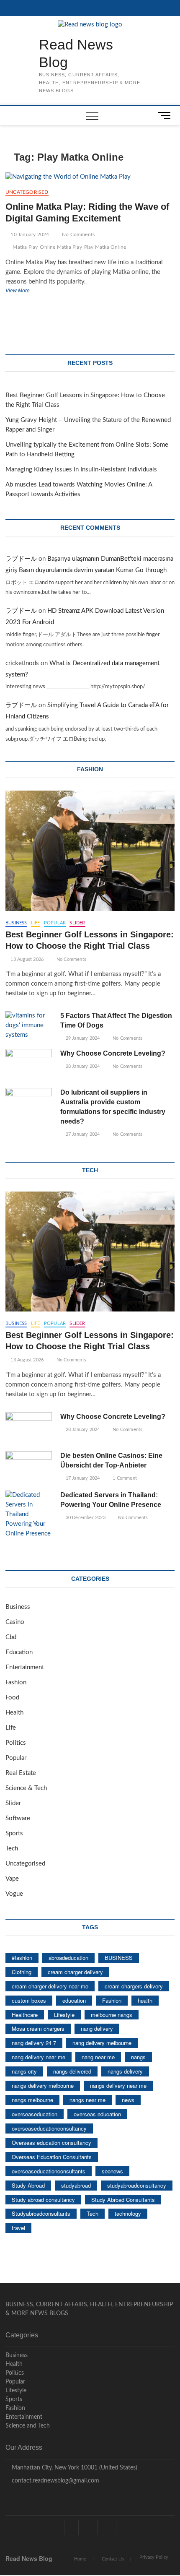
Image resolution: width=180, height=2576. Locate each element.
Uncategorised (27, 192)
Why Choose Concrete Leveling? (113, 1053)
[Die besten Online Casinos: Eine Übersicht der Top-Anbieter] (29, 1468)
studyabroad (76, 2185)
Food (12, 1698)
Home (80, 2559)
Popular (55, 923)
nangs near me (87, 2100)
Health (14, 1713)
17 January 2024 (82, 1478)
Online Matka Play (61, 247)
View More (30, 291)
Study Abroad (28, 2185)
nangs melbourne (32, 2100)
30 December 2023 (85, 1518)
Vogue (14, 1894)
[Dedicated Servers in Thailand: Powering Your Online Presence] (29, 1515)
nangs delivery (125, 2071)
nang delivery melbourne (102, 2043)
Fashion (16, 1682)
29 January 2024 (82, 1038)
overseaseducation (35, 2114)
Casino (15, 1622)
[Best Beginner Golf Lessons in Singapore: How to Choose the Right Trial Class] (90, 851)
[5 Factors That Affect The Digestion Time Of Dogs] (29, 1026)
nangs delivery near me (118, 2086)
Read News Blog (76, 53)
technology (128, 2213)
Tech (12, 1849)
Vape (12, 1879)
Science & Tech (26, 1788)
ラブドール (21, 559)
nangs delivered (72, 2071)
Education (19, 1652)
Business (16, 923)
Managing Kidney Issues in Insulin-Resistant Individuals (81, 470)
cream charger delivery (75, 1972)
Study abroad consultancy (43, 2200)
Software (18, 1818)
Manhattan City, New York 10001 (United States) (74, 2468)
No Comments (78, 234)
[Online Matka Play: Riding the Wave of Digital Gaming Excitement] (90, 177)
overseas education (97, 2114)
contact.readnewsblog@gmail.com (55, 2481)
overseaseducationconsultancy (49, 2128)
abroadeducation (68, 1958)
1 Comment (124, 1478)
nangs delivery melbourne (43, 2086)
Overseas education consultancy (51, 2143)
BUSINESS (119, 1958)
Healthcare (25, 2015)
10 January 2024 (29, 234)
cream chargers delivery (134, 1986)
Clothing (22, 1972)
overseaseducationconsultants (49, 2171)
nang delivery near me (39, 2057)
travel (18, 2228)
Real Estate (21, 1773)
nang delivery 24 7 (34, 2043)
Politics (16, 1743)
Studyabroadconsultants (41, 2213)
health (145, 2000)
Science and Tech (28, 2426)
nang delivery (97, 2028)
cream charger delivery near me (50, 1986)
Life (36, 923)
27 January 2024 (82, 1134)
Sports (14, 1833)
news (128, 2100)
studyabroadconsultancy (137, 2185)
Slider (77, 923)
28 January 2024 (82, 1066)
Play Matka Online (105, 247)
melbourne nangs (112, 2015)
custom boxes (29, 2000)
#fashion (22, 1958)
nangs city (24, 2071)
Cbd (11, 1637)
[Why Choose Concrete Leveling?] (29, 1066)
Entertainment (25, 1667)
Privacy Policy (154, 2557)
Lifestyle (64, 2015)
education (74, 2000)
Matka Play (25, 247)
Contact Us (113, 2559)
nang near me (98, 2057)
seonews (112, 2171)
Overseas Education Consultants (52, 2157)
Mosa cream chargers (38, 2028)
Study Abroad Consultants (123, 2200)
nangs (138, 2057)
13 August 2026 (26, 959)
